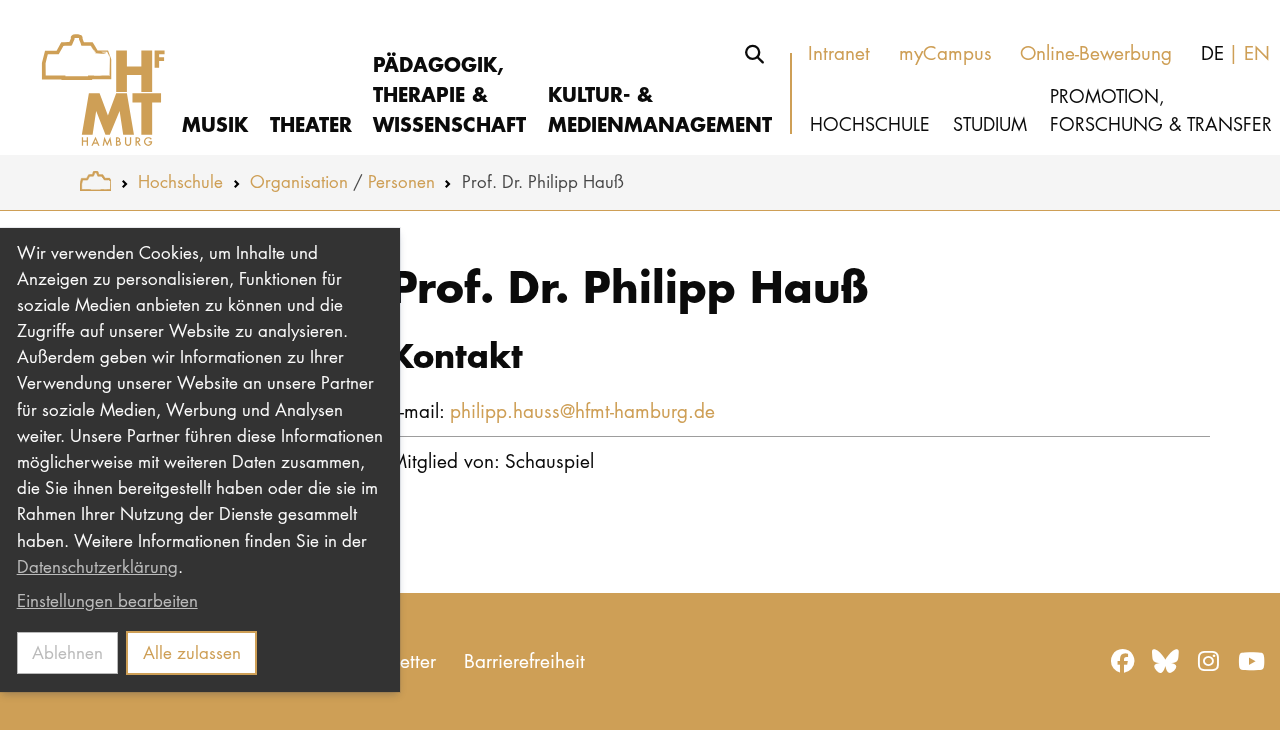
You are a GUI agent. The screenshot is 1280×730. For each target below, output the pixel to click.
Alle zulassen (192, 652)
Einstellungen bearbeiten (107, 600)
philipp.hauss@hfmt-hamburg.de (582, 410)
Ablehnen (67, 652)
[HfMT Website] (95, 181)
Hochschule (180, 181)
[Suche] (755, 54)
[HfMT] (91, 77)
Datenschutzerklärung (97, 566)
